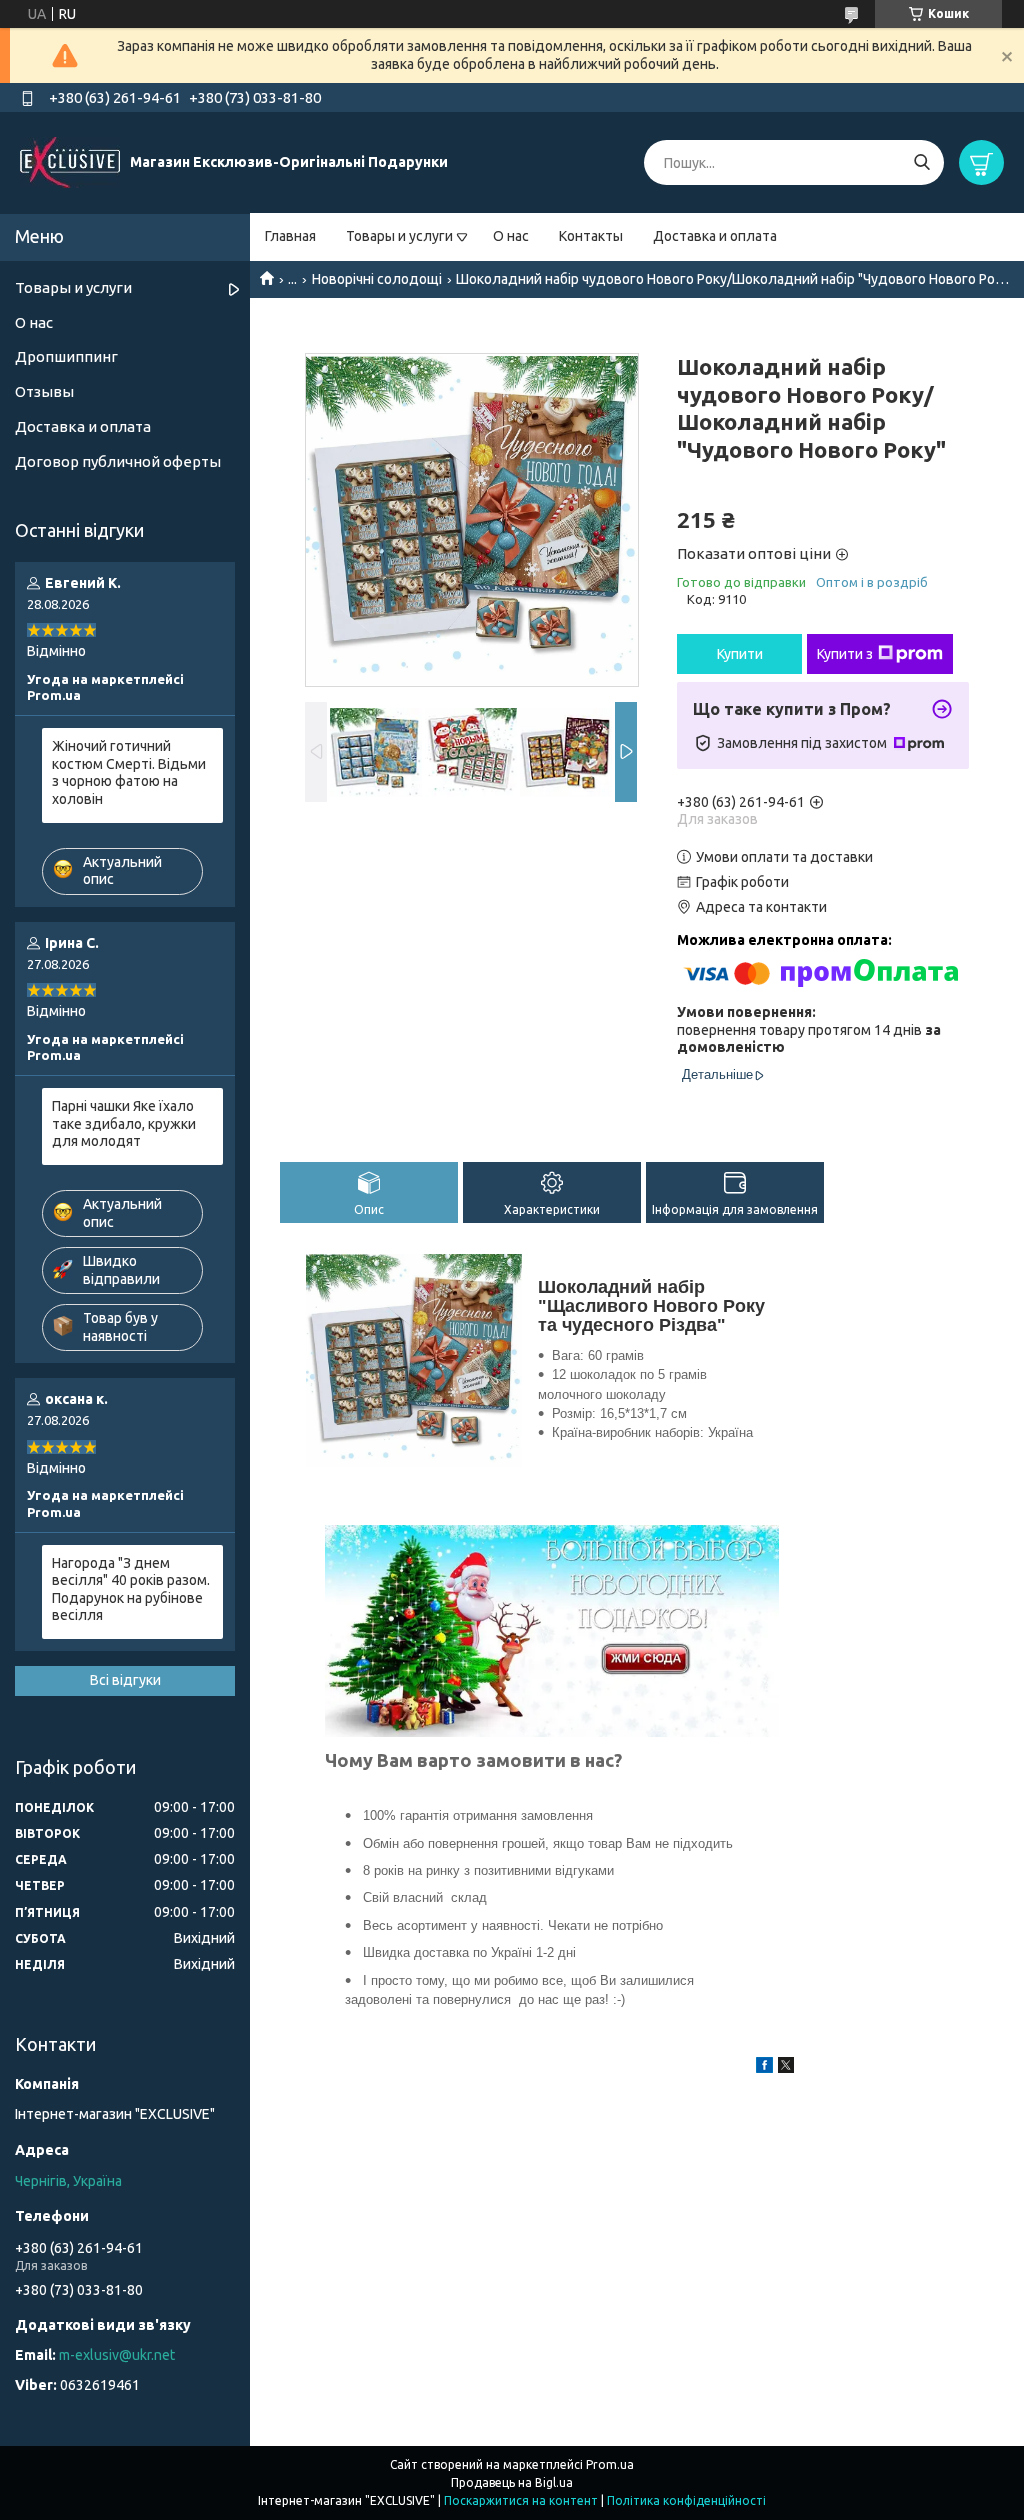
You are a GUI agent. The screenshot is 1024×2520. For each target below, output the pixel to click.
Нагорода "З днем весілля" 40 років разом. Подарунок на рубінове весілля (131, 1589)
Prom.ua (610, 2464)
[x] (786, 2068)
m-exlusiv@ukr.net (117, 2355)
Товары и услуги (399, 236)
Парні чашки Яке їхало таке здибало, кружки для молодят (124, 1123)
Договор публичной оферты (118, 461)
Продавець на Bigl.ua (512, 2482)
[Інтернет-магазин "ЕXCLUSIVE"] (70, 162)
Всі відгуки (125, 1680)
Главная (290, 236)
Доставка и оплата (715, 236)
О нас (511, 236)
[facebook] (764, 2068)
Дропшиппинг (66, 356)
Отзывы (44, 391)
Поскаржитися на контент (521, 2500)
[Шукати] (921, 162)
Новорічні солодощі (377, 279)
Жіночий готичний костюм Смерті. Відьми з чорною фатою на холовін (129, 772)
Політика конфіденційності (686, 2500)
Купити (740, 654)
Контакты (591, 236)
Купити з (845, 654)
